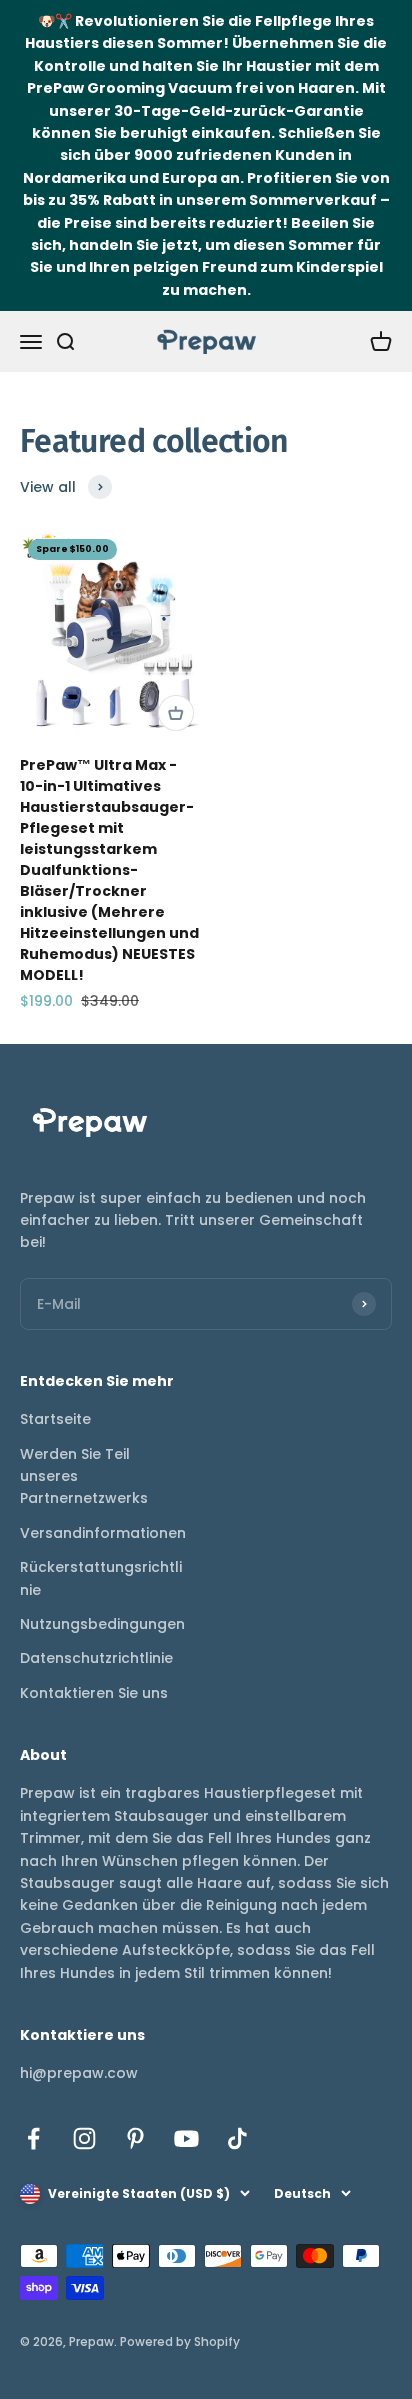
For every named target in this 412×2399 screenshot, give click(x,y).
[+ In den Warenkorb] (176, 713)
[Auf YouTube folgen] (186, 2138)
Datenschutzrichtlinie (96, 1658)
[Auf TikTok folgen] (237, 2138)
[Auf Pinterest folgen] (135, 2138)
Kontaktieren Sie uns (94, 1693)
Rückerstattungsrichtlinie (101, 1578)
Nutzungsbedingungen (102, 1624)
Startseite (55, 1419)
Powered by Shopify (180, 2341)
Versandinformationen (103, 1533)
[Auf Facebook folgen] (33, 2138)
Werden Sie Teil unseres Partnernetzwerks (84, 1476)
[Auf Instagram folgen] (84, 2138)
